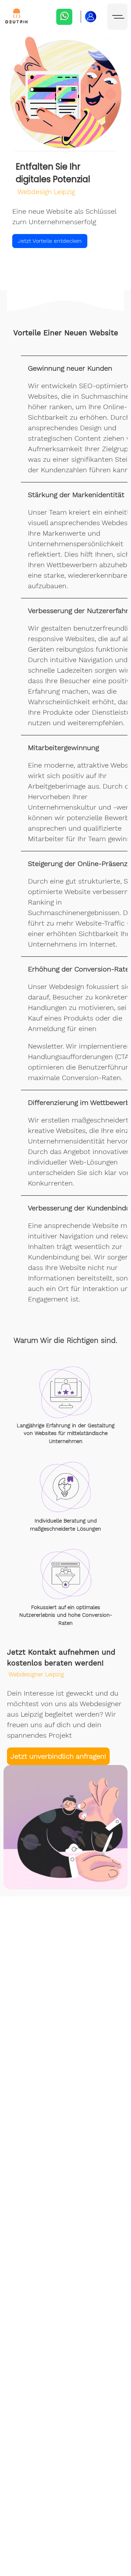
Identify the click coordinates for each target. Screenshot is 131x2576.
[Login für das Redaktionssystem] (91, 17)
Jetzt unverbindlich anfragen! (58, 1756)
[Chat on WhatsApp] (64, 17)
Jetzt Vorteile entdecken (50, 241)
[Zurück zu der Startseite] (17, 17)
